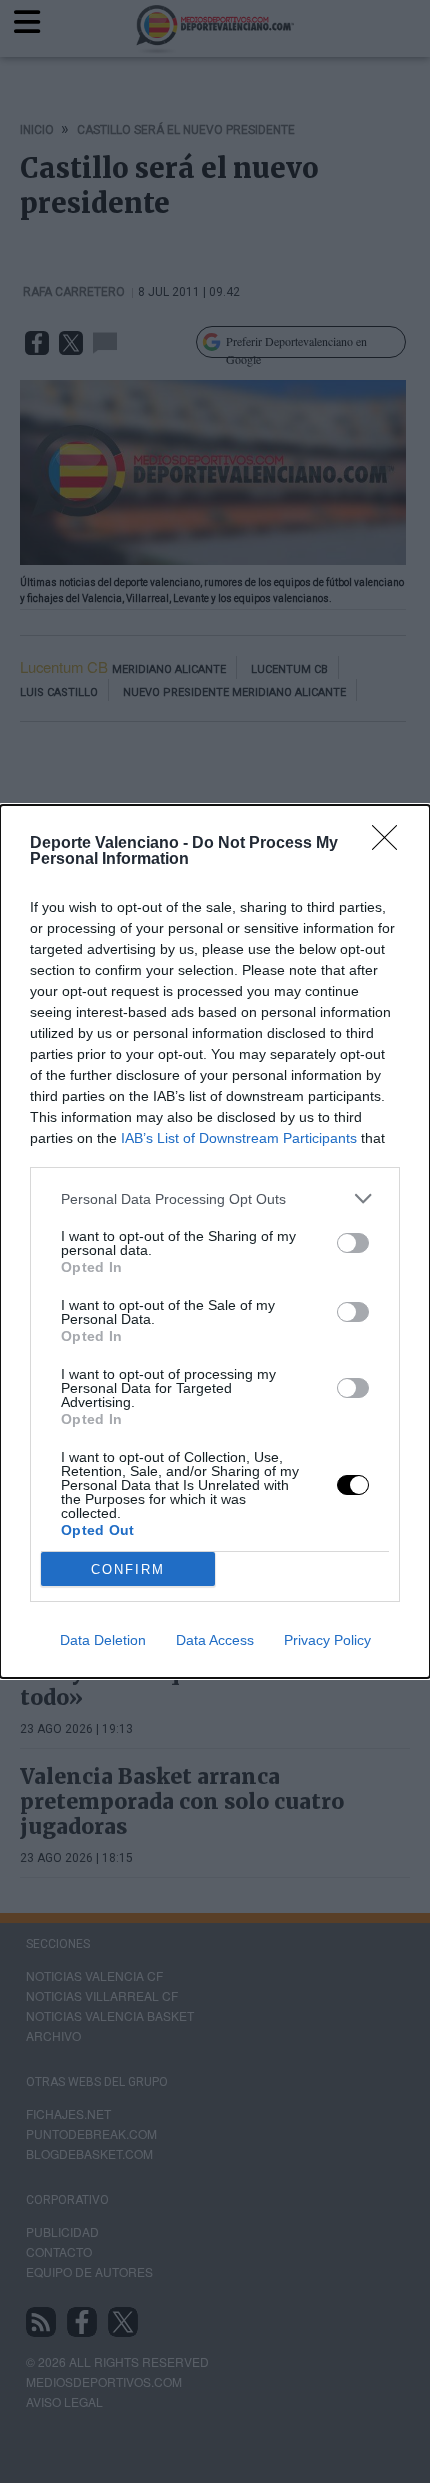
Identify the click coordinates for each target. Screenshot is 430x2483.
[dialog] (215, 1241)
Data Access (215, 1640)
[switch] (353, 1243)
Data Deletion (103, 1640)
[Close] (391, 844)
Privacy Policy (327, 1640)
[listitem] (215, 1198)
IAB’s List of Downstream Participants (239, 1138)
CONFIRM (128, 1569)
